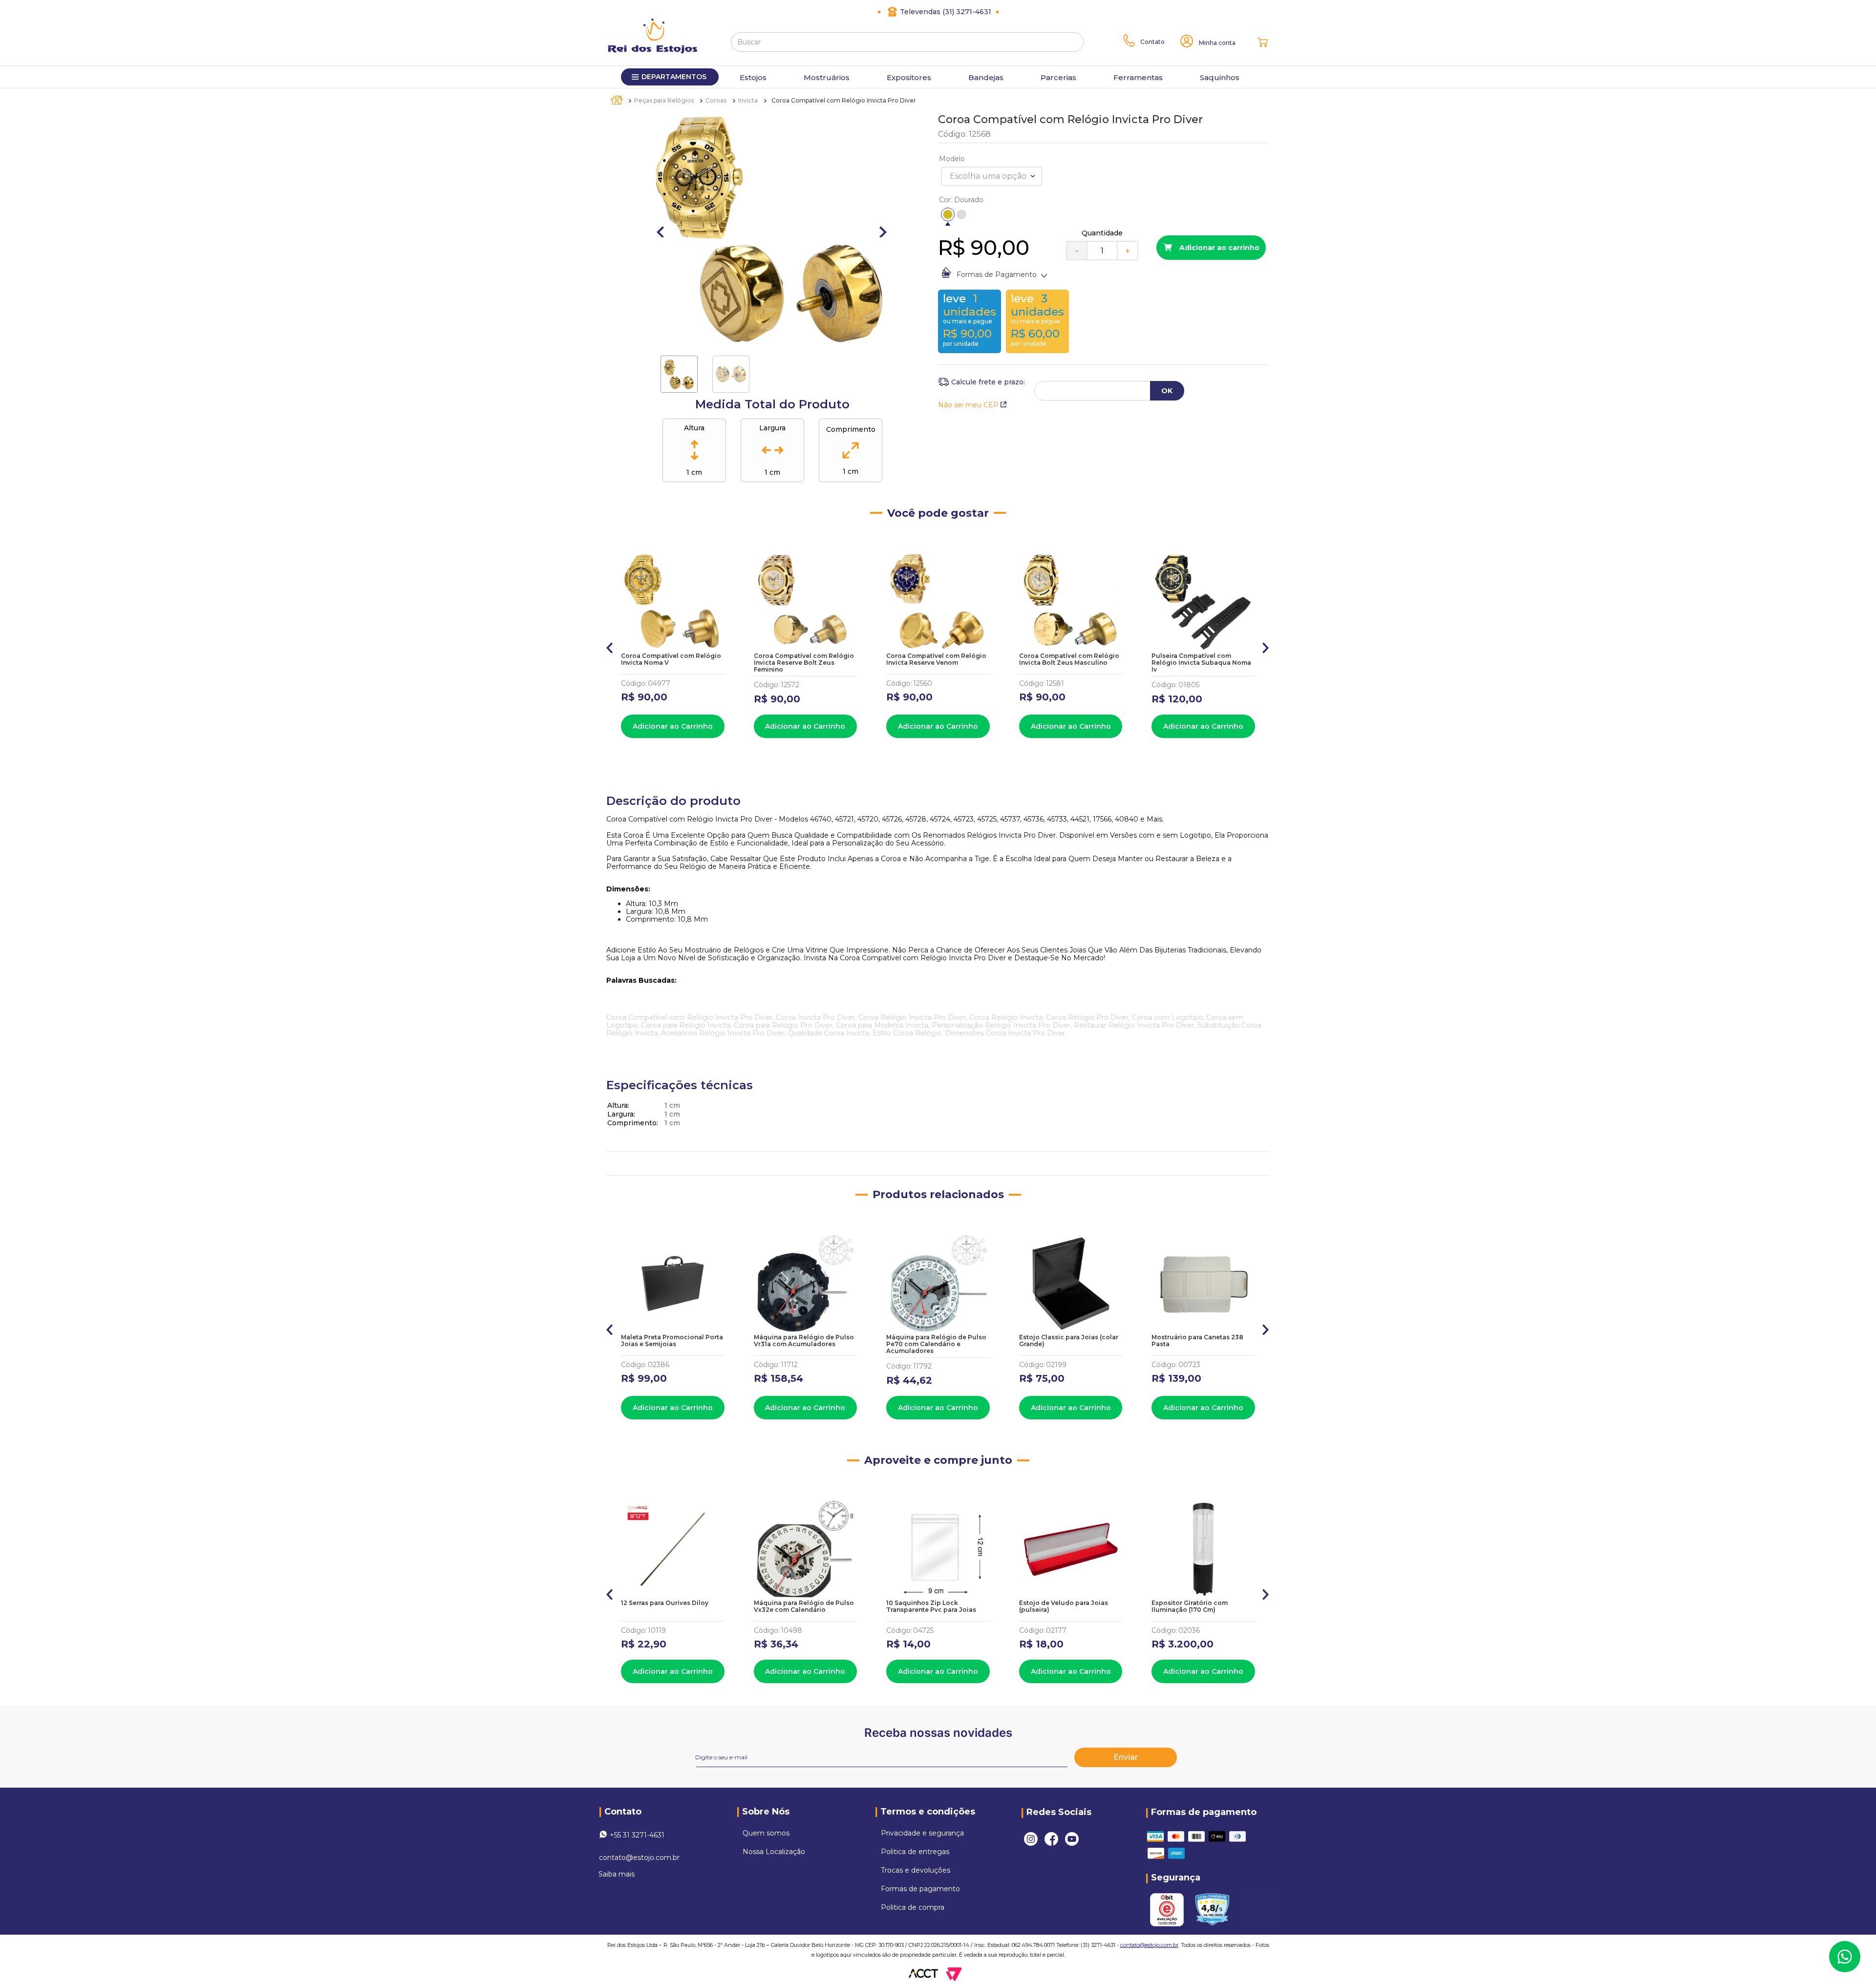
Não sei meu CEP (968, 405)
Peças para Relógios (664, 100)
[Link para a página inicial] (618, 100)
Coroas (716, 100)
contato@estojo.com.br (639, 1857)
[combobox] (907, 42)
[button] (948, 214)
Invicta (748, 100)
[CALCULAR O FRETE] (1167, 391)
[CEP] (981, 382)
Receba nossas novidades (938, 1733)
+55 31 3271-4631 (637, 1835)
